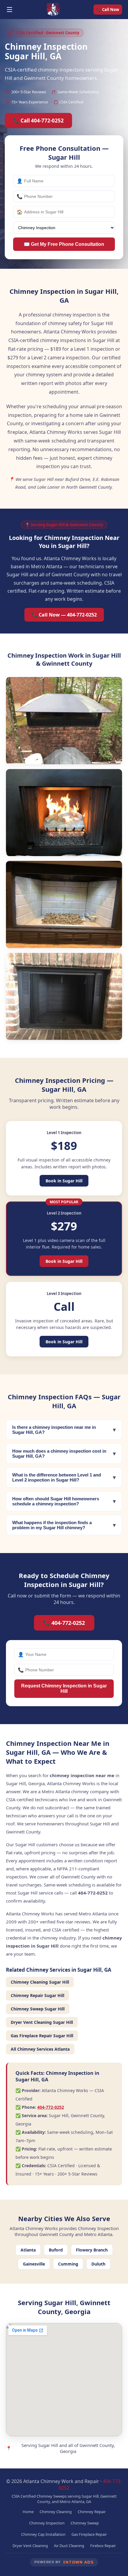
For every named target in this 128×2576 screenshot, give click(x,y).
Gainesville (34, 2264)
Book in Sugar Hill (64, 1181)
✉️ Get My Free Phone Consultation (64, 244)
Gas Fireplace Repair (89, 2534)
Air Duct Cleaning (69, 2546)
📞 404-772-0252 (64, 1623)
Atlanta (28, 2250)
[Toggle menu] (10, 10)
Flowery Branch (92, 2250)
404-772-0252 (51, 2107)
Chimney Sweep (85, 2523)
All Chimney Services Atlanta (40, 2049)
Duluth (98, 2264)
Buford (56, 2250)
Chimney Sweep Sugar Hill (38, 2009)
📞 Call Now (108, 10)
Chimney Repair (92, 2512)
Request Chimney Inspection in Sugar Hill (64, 1688)
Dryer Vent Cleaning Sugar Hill (42, 2022)
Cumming (68, 2264)
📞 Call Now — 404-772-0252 (64, 615)
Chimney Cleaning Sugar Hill (40, 1982)
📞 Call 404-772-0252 (38, 121)
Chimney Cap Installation (43, 2534)
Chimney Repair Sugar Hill (38, 1995)
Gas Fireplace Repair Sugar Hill (42, 2036)
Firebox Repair (103, 2546)
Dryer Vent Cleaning (30, 2546)
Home (28, 2512)
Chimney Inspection (47, 2523)
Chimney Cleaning (56, 2512)
